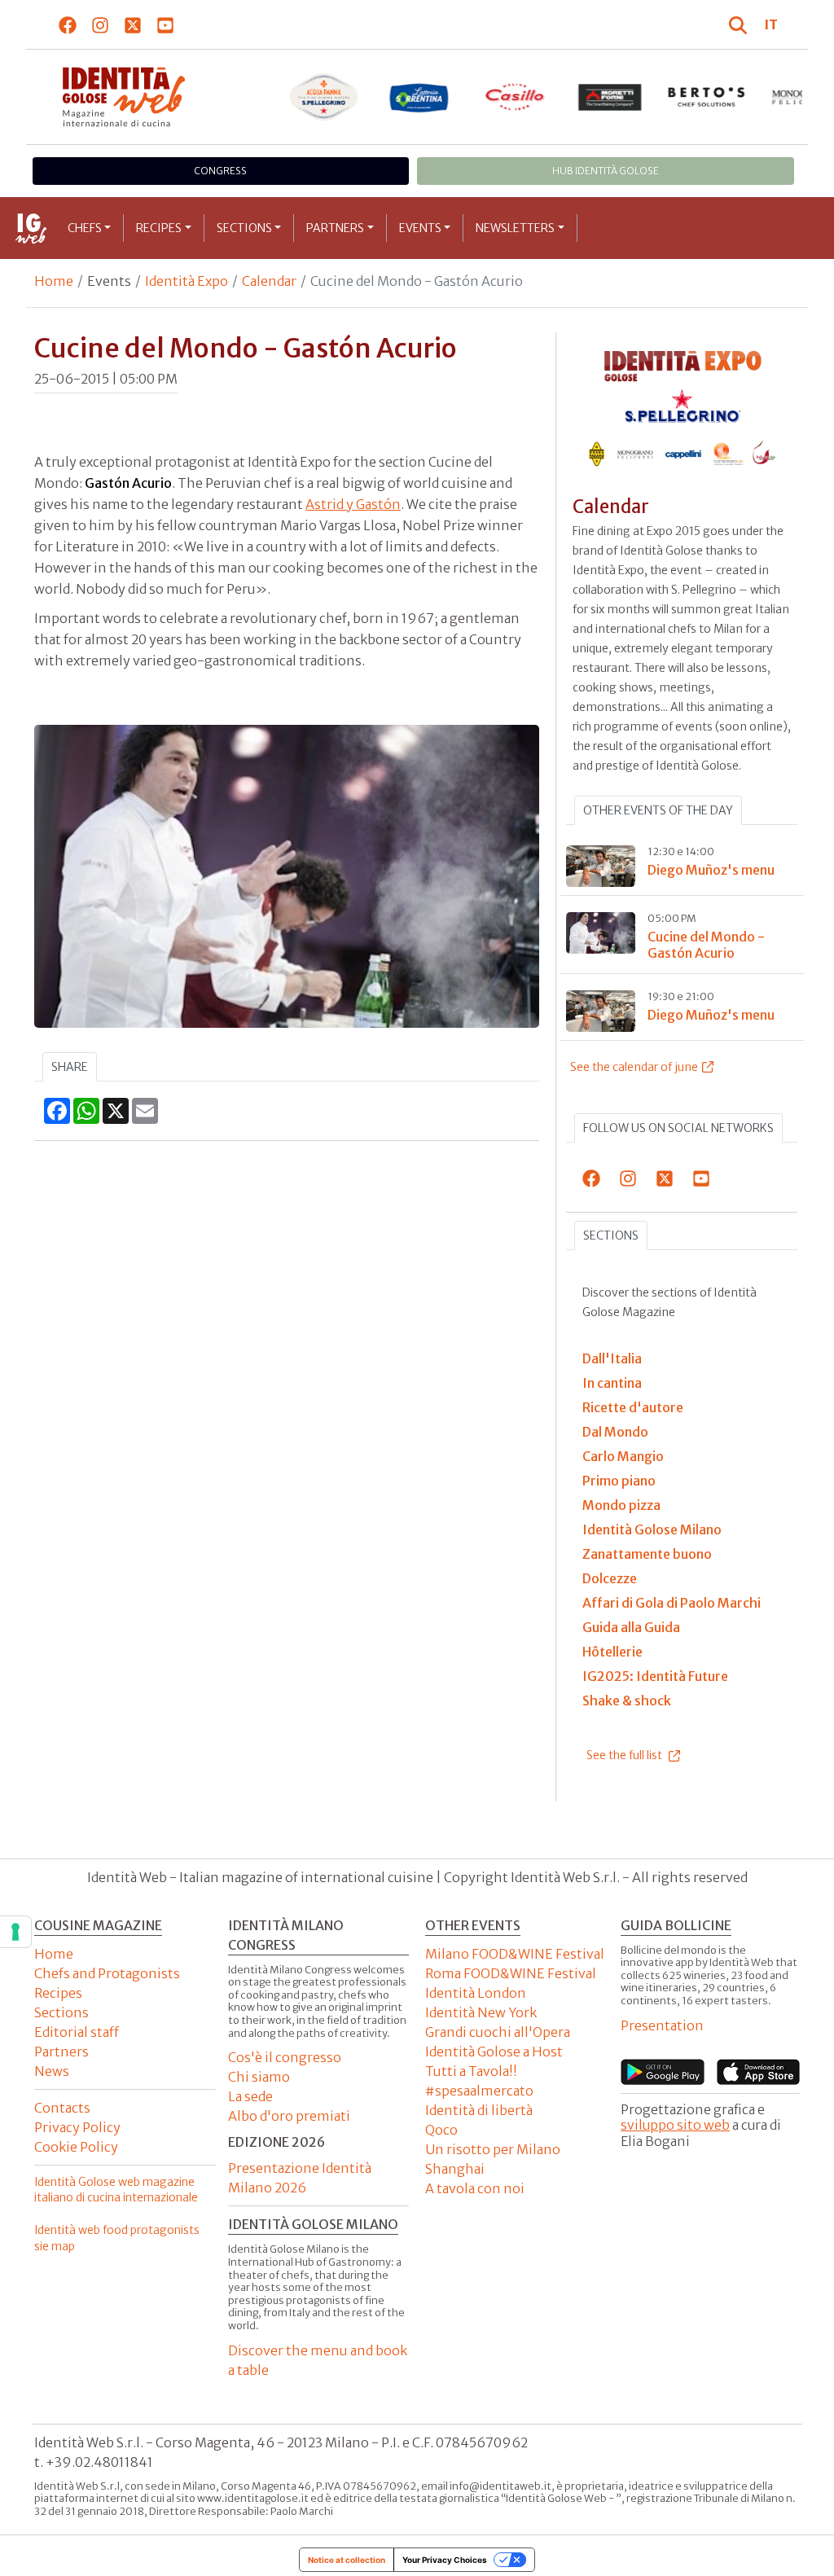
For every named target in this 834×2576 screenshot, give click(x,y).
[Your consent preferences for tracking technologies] (15, 1932)
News (52, 2071)
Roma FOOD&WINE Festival (511, 1973)
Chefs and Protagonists (107, 1973)
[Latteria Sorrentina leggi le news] (419, 97)
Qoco (441, 2130)
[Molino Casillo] (515, 97)
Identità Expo (187, 281)
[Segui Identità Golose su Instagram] (101, 24)
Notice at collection (347, 2560)
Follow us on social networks (678, 1128)
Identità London (476, 1993)
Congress (220, 171)
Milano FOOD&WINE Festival (515, 1954)
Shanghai (455, 2169)
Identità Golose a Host (494, 2052)
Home (54, 281)
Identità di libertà (479, 2110)
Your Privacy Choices (445, 2560)
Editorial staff (77, 2032)
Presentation (662, 2025)
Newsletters (515, 228)
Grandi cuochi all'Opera (498, 2032)
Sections (244, 228)
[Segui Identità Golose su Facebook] (68, 24)
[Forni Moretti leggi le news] (611, 97)
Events (420, 228)
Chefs (85, 228)
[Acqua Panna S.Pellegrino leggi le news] (323, 97)
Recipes (159, 228)
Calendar (269, 281)
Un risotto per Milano (493, 2149)
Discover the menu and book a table (318, 2360)
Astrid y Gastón (353, 504)
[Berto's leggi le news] (706, 97)
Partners (335, 228)
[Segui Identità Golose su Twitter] (133, 24)
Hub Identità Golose (606, 171)
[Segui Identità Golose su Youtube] (166, 24)
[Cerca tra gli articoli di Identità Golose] (740, 24)
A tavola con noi (475, 2188)
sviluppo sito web (675, 2125)
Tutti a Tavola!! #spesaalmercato (479, 2081)
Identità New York (481, 2012)
